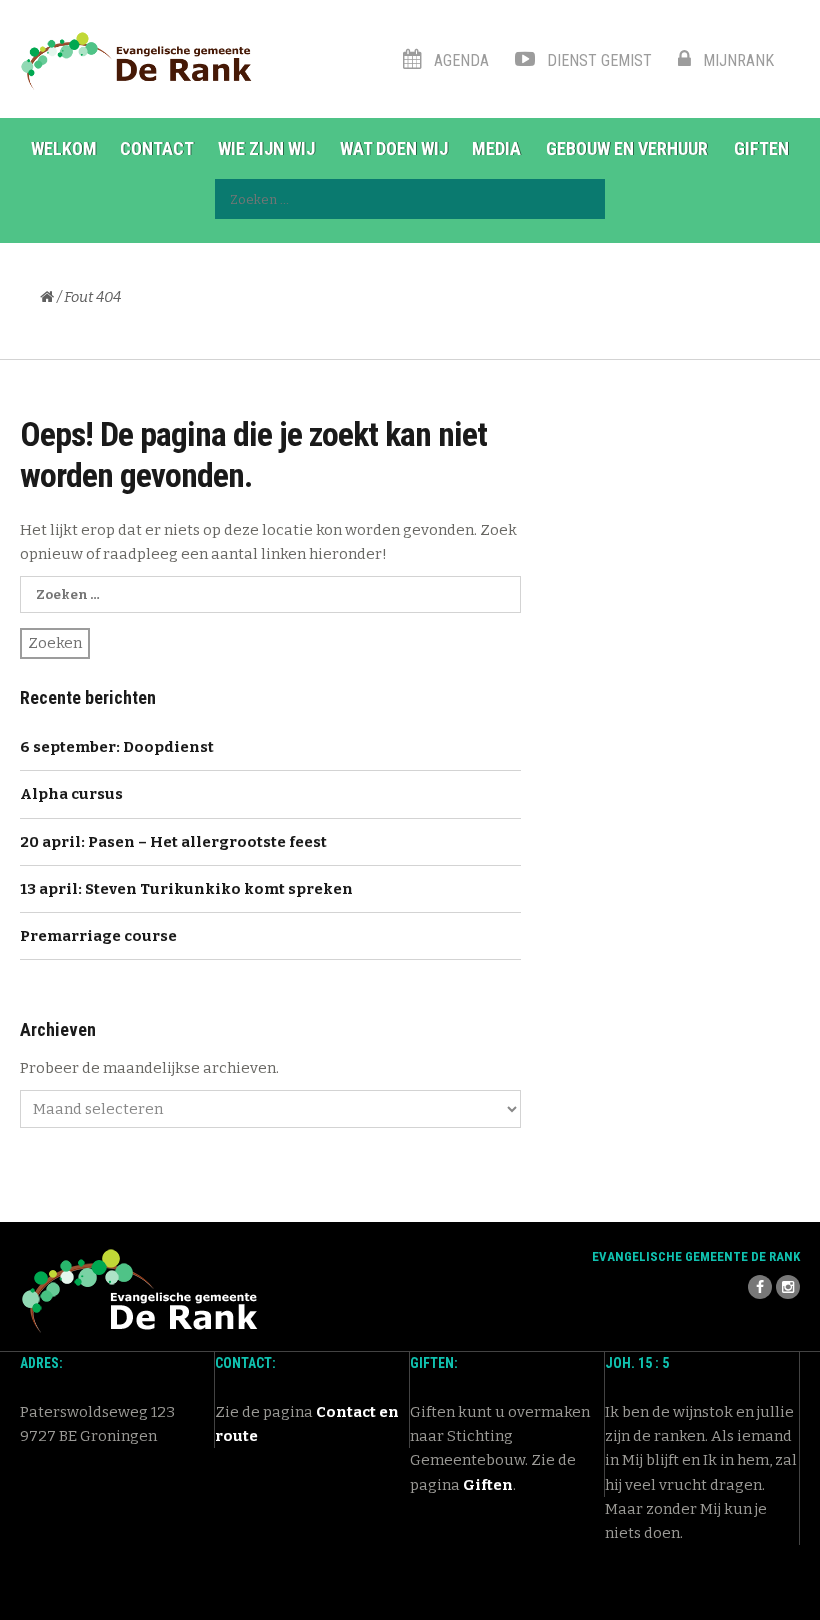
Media (496, 148)
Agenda (459, 60)
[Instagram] (788, 1287)
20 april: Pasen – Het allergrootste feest (173, 842)
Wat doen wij (394, 148)
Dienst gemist (597, 60)
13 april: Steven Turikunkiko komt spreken (186, 889)
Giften (761, 148)
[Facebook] (760, 1287)
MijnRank (736, 60)
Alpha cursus (71, 794)
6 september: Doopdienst (117, 747)
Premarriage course (98, 936)
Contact (157, 148)
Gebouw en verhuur (627, 148)
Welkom (64, 148)
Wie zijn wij (266, 148)
